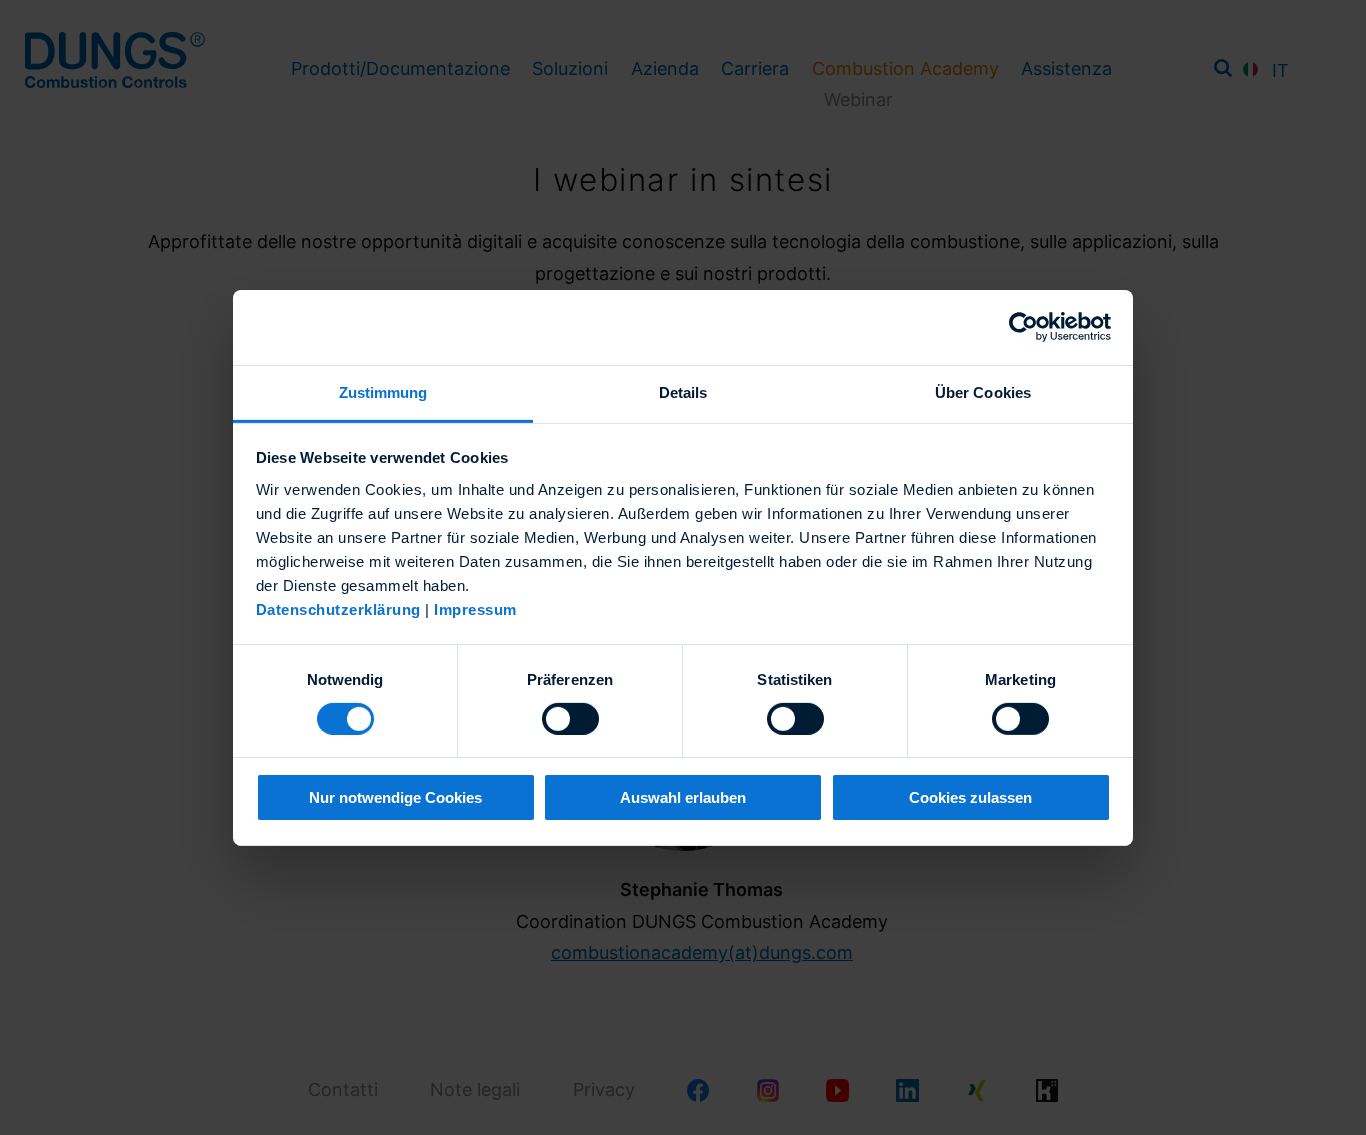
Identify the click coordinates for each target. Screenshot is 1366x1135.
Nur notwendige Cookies (395, 797)
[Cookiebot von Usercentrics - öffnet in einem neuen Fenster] (1023, 327)
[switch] (570, 719)
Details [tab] (683, 391)
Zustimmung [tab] (383, 391)
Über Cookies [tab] (983, 391)
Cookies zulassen (970, 797)
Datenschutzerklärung (338, 608)
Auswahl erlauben (683, 797)
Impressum (475, 608)
